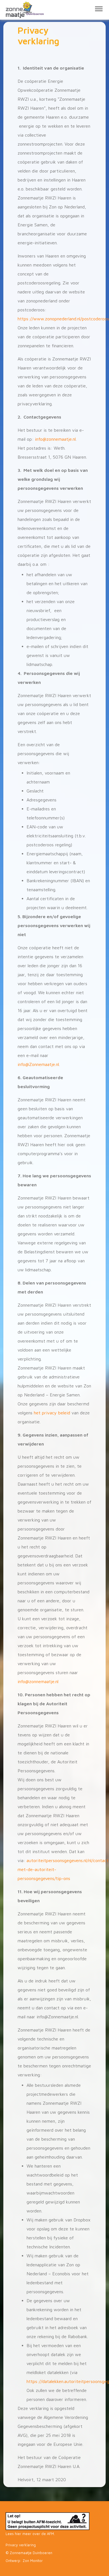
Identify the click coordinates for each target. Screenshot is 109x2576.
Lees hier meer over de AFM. (30, 2534)
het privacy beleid (52, 1413)
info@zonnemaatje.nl (38, 1681)
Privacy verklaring (21, 2545)
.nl (74, 439)
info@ (41, 439)
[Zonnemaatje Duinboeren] (20, 10)
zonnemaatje (59, 439)
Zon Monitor (33, 2561)
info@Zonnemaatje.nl (38, 1064)
